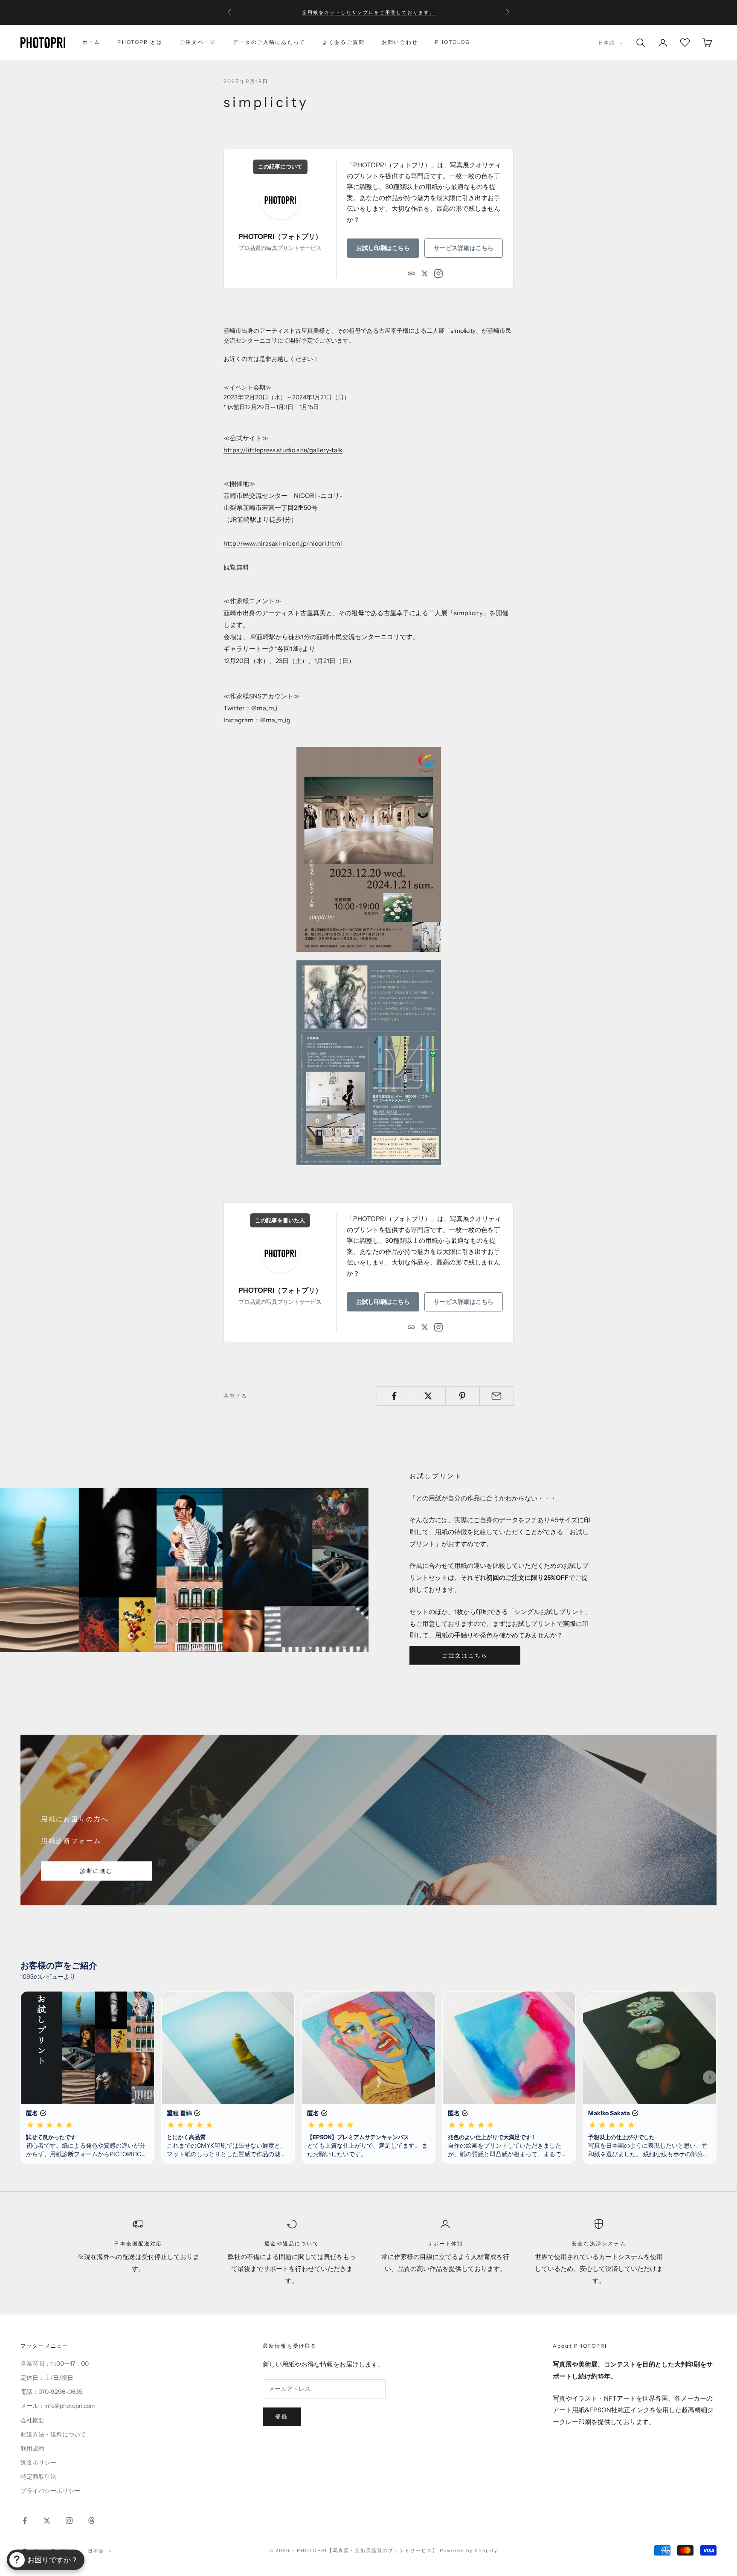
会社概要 (32, 2420)
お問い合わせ (400, 42)
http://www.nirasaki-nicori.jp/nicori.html (283, 544)
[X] (425, 273)
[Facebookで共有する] (394, 1396)
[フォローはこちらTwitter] (47, 2521)
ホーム (91, 42)
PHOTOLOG (453, 42)
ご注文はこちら (465, 1655)
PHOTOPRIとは (140, 42)
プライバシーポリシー (50, 2491)
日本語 (607, 43)
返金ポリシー (38, 2463)
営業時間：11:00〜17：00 (55, 2364)
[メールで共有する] (497, 1396)
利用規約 (32, 2448)
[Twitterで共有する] (428, 1396)
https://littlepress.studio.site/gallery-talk (283, 450)
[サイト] (411, 273)
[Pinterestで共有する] (463, 1396)
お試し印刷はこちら (383, 248)
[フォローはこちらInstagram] (69, 2521)
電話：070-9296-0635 (51, 2392)
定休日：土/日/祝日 (47, 2378)
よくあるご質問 (344, 42)
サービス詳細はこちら (464, 248)
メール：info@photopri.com (58, 2406)
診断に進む (97, 1871)
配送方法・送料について (53, 2434)
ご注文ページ (198, 42)
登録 (282, 2416)
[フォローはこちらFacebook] (25, 2521)
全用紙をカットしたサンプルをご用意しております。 (368, 12)
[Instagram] (438, 273)
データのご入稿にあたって (269, 42)
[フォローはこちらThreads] (91, 2521)
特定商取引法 (38, 2477)
